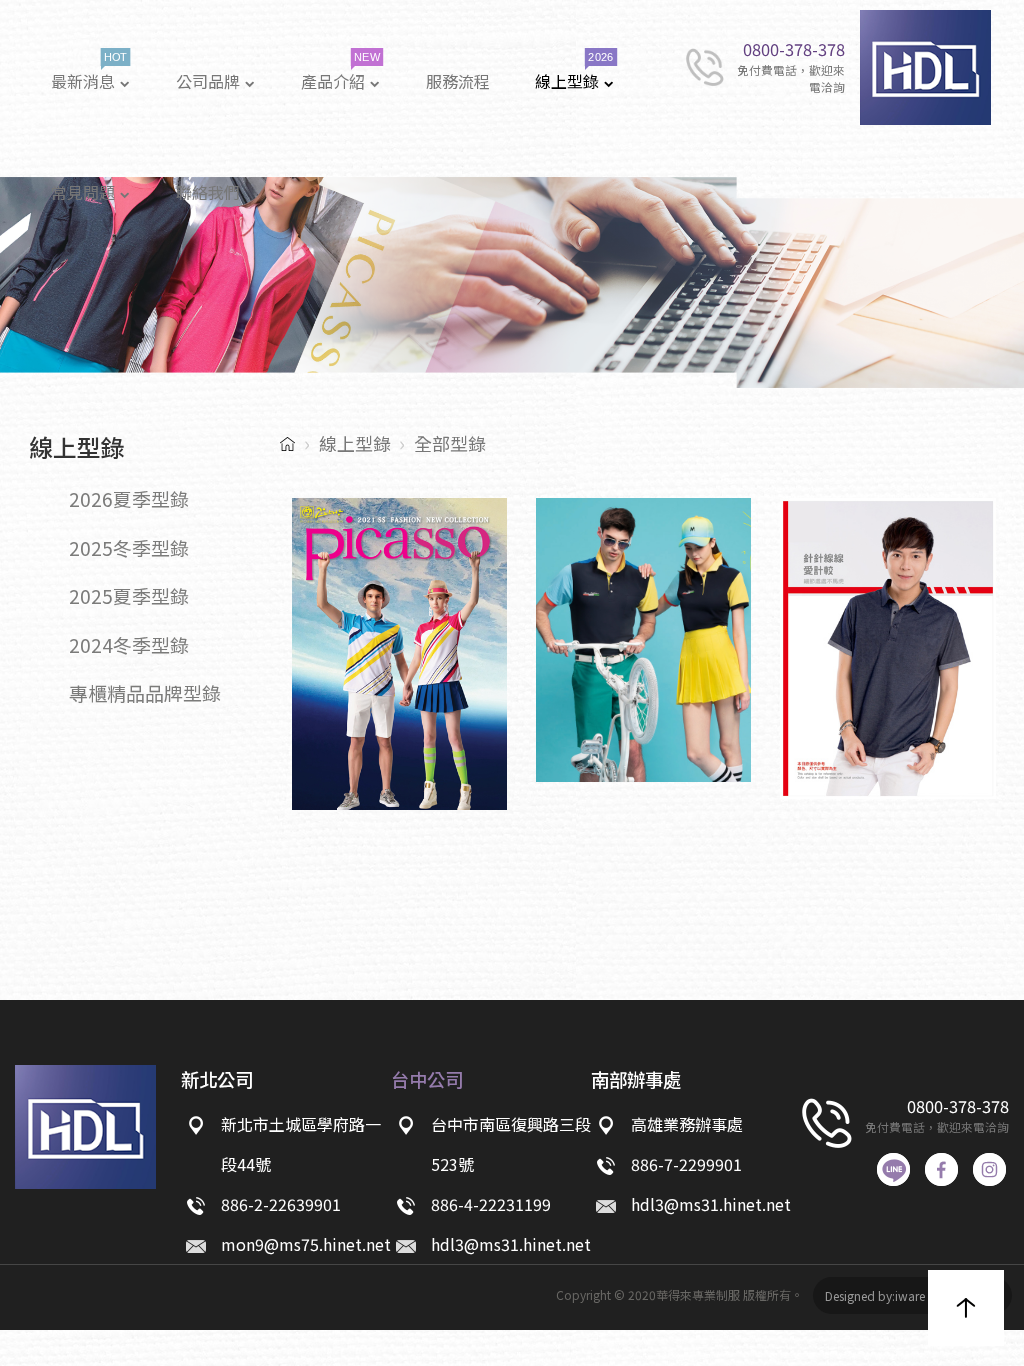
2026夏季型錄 (129, 498)
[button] (966, 1308)
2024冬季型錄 (129, 644)
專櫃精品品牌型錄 (145, 692)
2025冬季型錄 (129, 547)
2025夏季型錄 (129, 595)
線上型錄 (355, 443)
